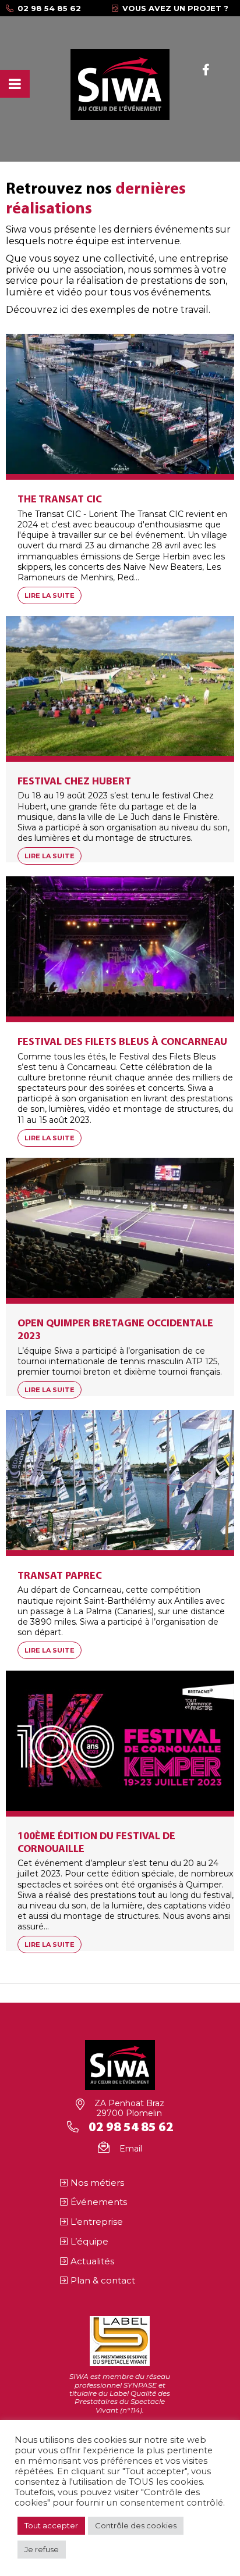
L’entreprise (97, 2222)
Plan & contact (103, 2280)
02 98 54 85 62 (49, 8)
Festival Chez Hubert (74, 782)
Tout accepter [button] (51, 2525)
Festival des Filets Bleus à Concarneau (122, 1042)
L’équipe (89, 2241)
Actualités (92, 2261)
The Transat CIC (60, 500)
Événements (99, 2202)
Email (131, 2149)
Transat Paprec (60, 1576)
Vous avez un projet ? (175, 8)
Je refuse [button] (42, 2549)
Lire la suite (50, 595)
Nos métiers (97, 2183)
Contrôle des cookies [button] (136, 2525)
